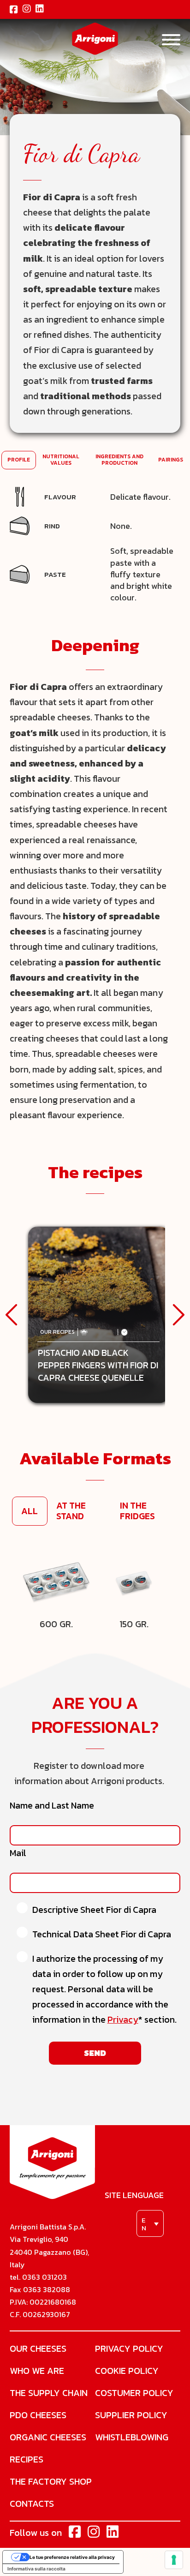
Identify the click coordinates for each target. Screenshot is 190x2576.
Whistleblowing (132, 2437)
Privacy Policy (129, 2348)
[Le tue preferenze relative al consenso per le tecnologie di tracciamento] (174, 2560)
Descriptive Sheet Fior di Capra (94, 1910)
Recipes (27, 2459)
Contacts (32, 2504)
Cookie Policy (127, 2371)
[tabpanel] (95, 545)
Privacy (123, 2020)
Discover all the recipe (99, 1295)
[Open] (171, 40)
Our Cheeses (38, 2348)
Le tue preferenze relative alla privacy (72, 2557)
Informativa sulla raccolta (36, 2569)
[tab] (19, 460)
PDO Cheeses (38, 2415)
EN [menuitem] (144, 2224)
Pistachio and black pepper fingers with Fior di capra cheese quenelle (98, 1366)
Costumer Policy (134, 2393)
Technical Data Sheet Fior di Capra (102, 1934)
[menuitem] (150, 2223)
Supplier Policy (131, 2415)
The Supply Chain (49, 2393)
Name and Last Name (52, 1806)
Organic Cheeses (48, 2437)
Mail (18, 1853)
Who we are (37, 2371)
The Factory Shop (51, 2481)
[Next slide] (178, 1315)
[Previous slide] (12, 1315)
